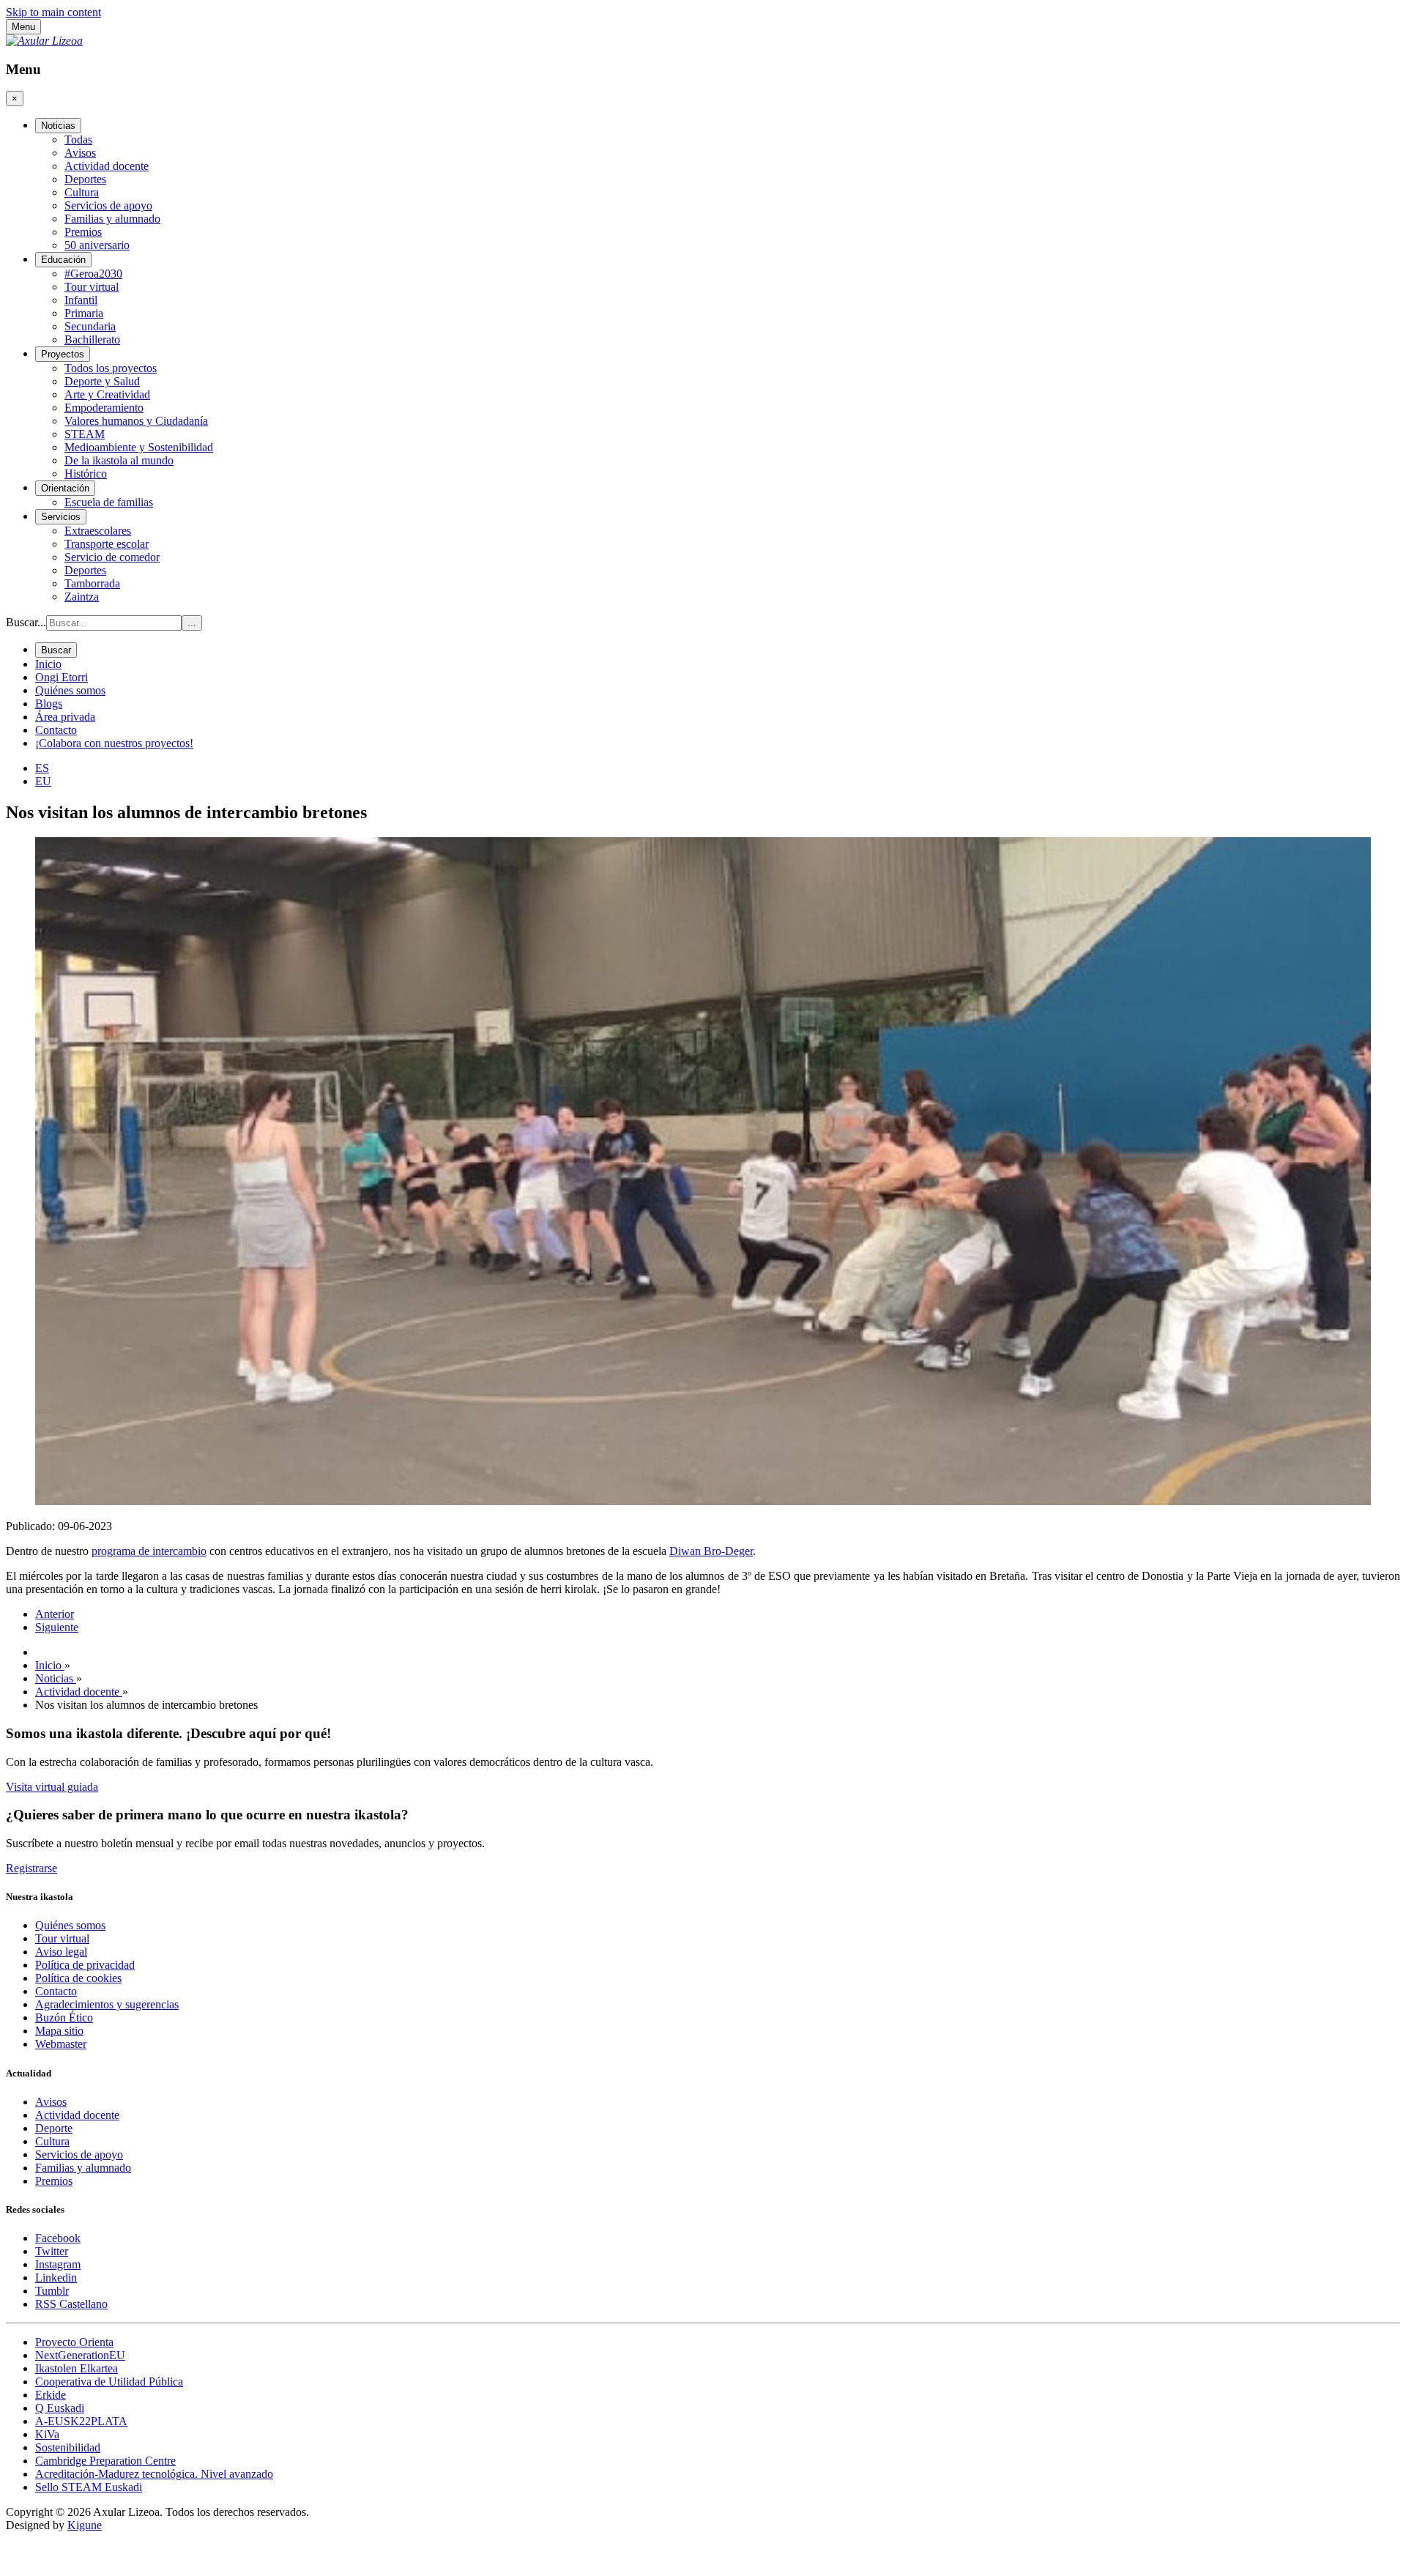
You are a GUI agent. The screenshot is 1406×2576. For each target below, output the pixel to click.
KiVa (47, 2434)
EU (43, 781)
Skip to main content (53, 12)
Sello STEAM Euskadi (89, 2487)
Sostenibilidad (68, 2447)
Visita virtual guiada (52, 1787)
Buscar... (26, 622)
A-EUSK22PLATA (81, 2421)
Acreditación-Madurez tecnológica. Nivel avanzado (154, 2474)
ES (42, 768)
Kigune (85, 2525)
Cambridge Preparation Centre (105, 2461)
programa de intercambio (149, 1551)
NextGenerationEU (80, 2355)
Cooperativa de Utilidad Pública (109, 2382)
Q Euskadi (60, 2408)
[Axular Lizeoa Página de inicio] (44, 41)
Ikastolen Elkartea (77, 2368)
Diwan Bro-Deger (711, 1551)
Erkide (51, 2395)
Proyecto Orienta (74, 2342)
